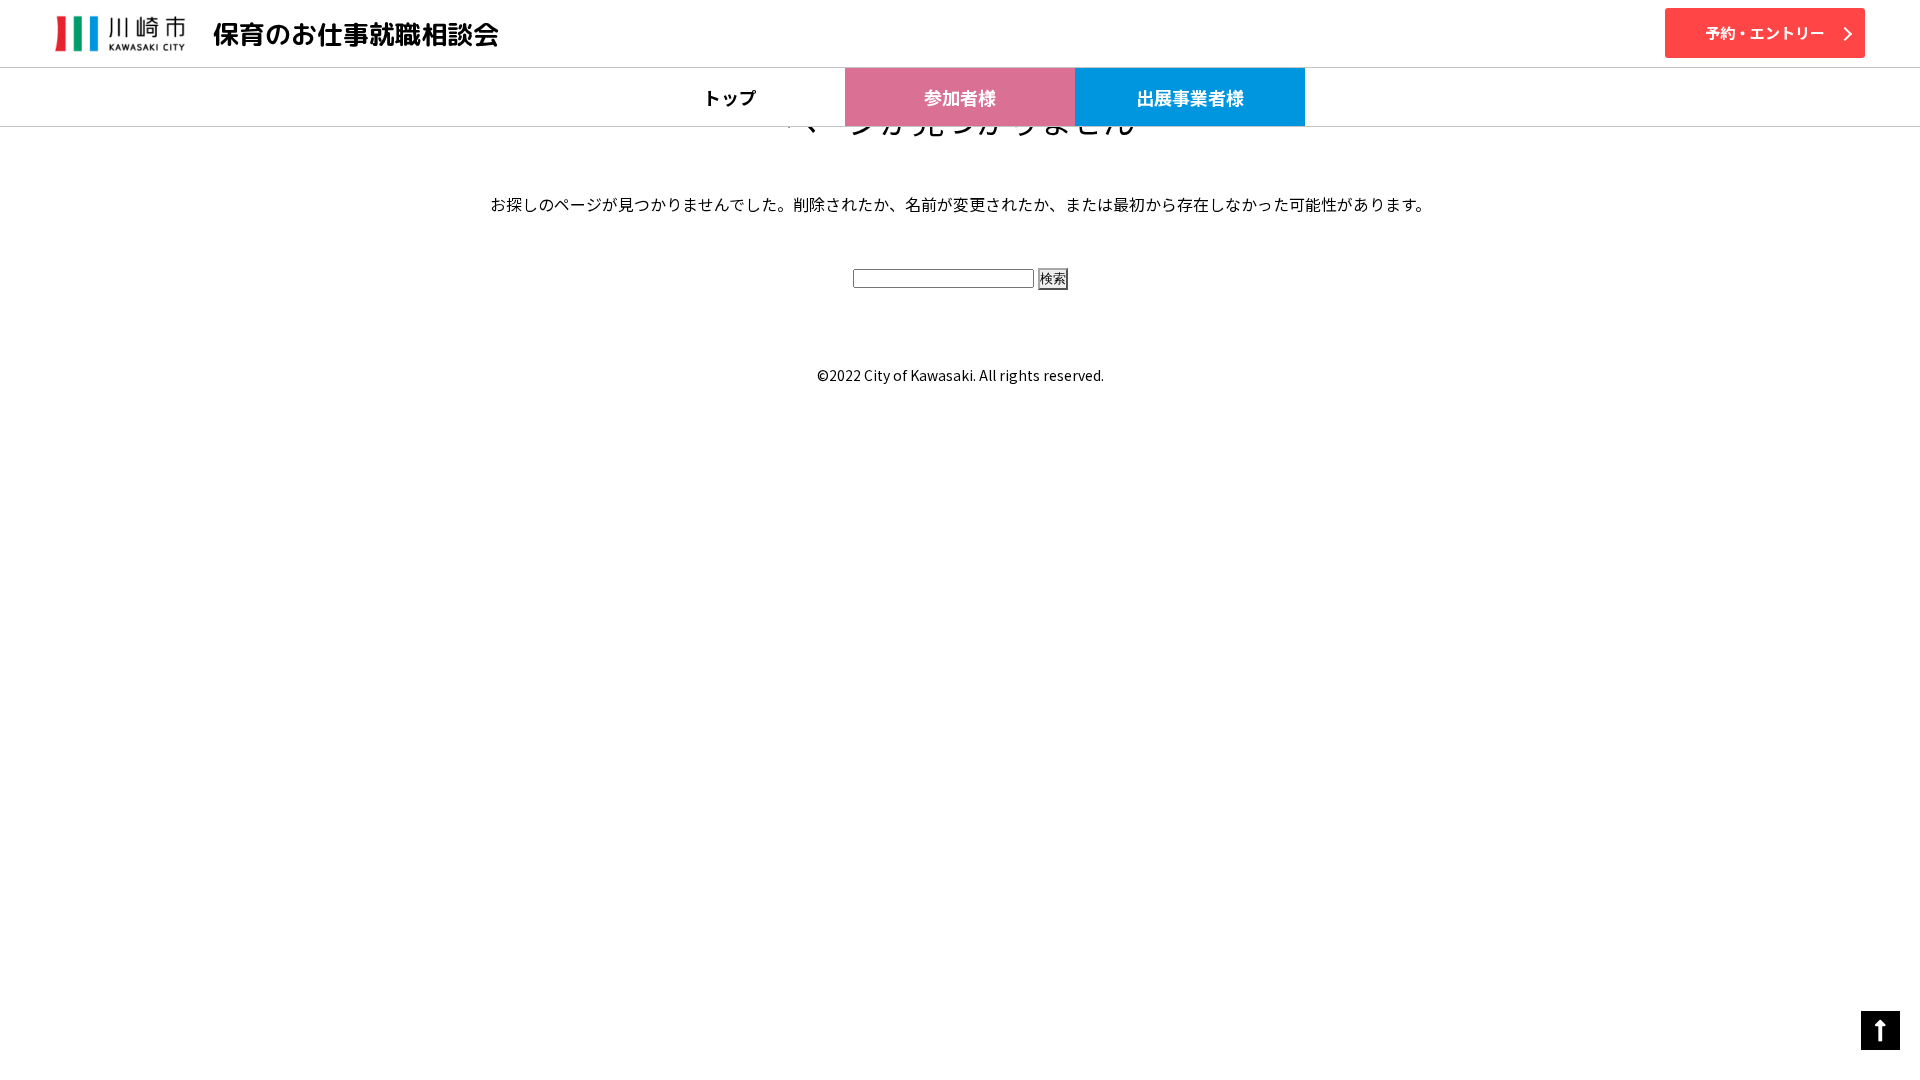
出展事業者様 (1190, 97)
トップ (730, 97)
